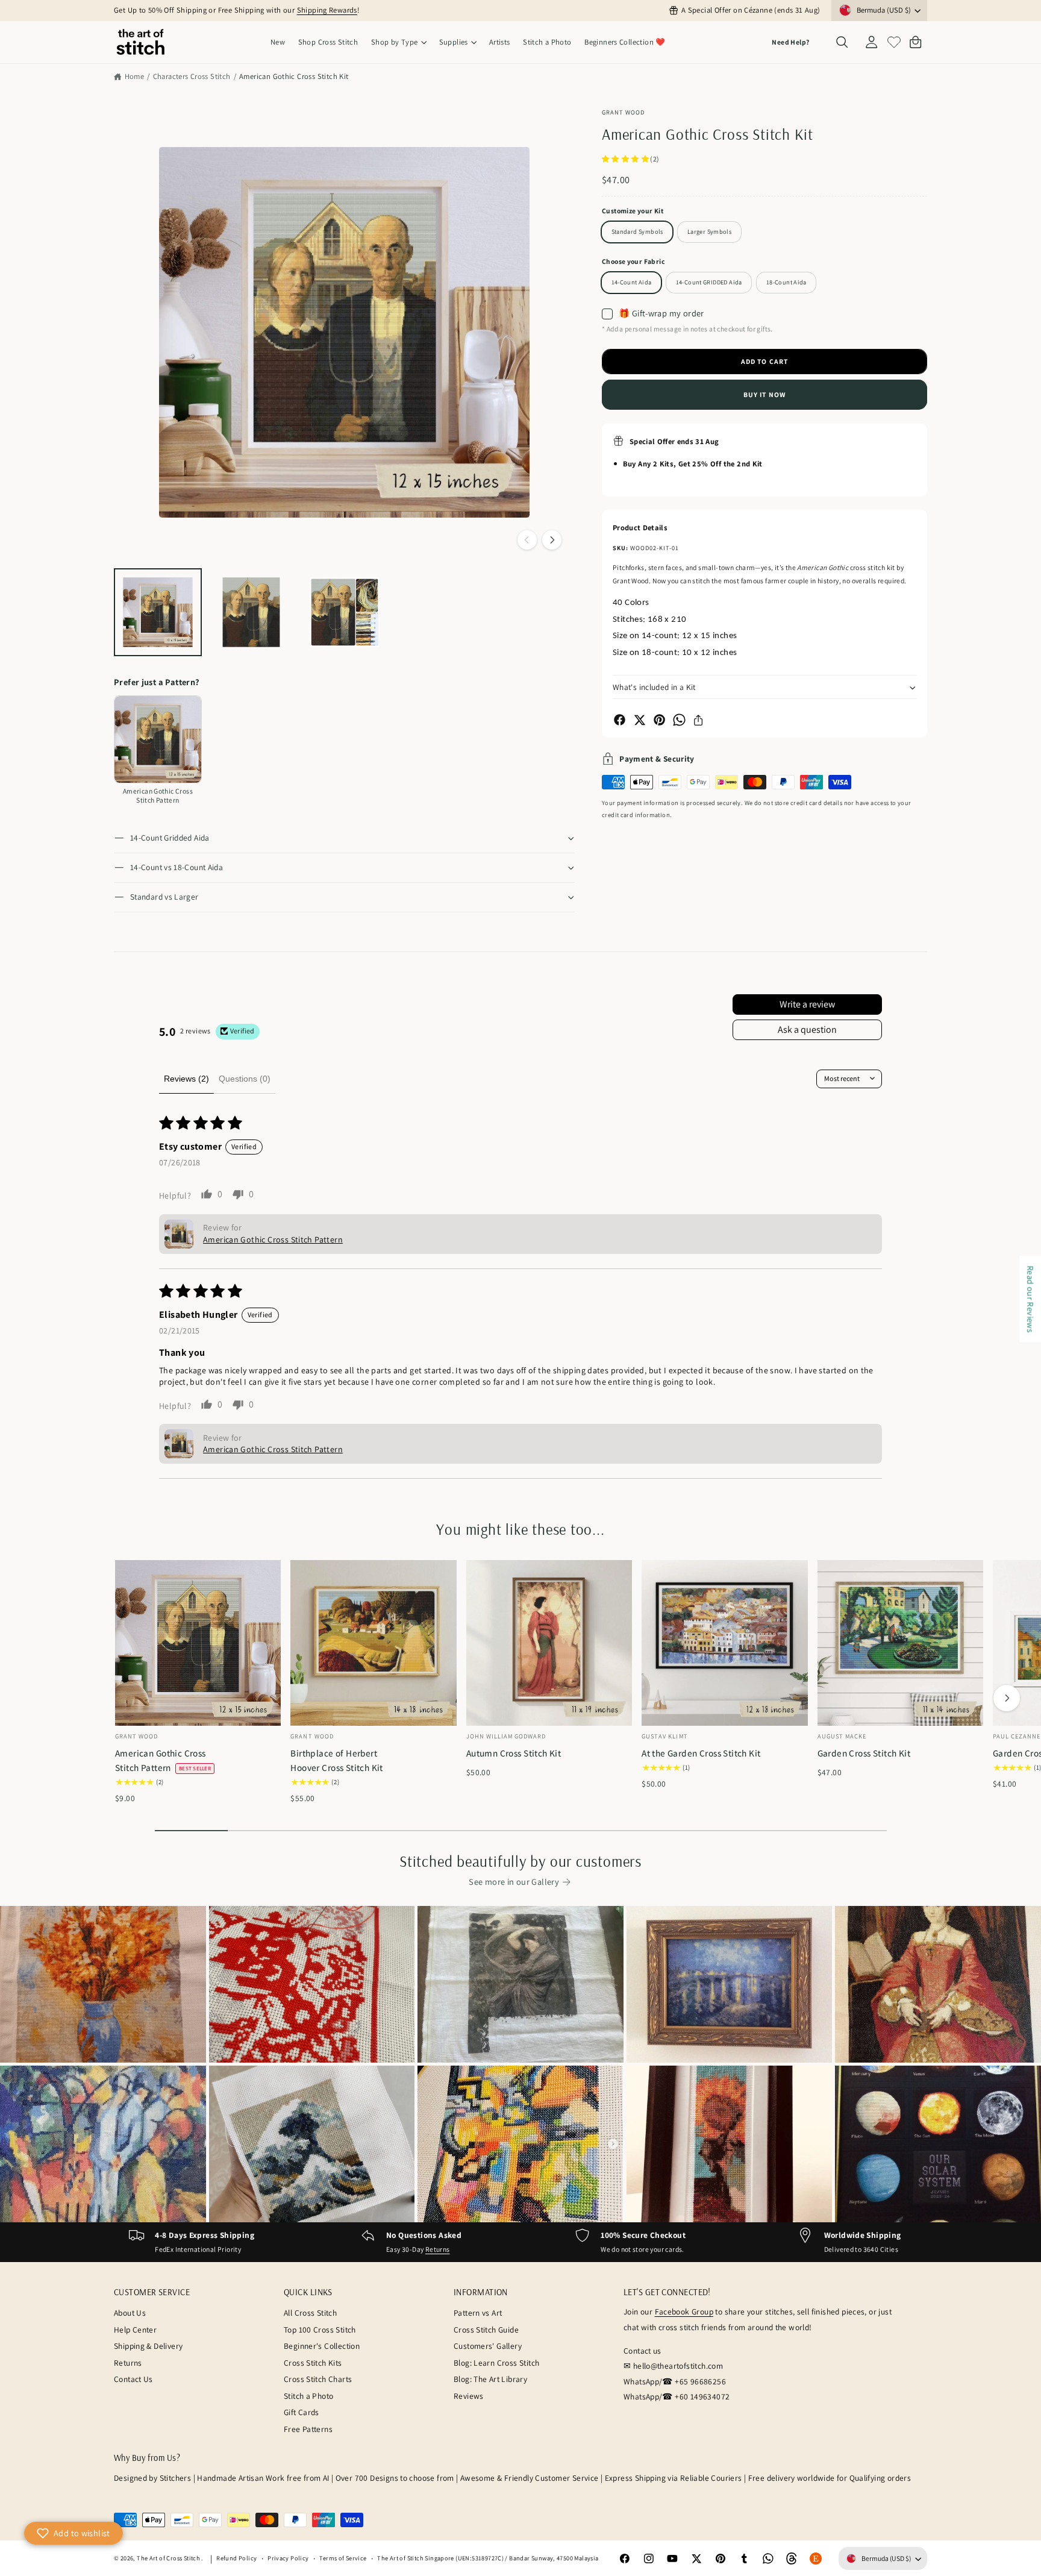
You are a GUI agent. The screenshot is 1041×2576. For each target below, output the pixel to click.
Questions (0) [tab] (245, 1079)
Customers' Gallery (488, 2346)
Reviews (469, 2396)
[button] (399, 42)
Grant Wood (623, 112)
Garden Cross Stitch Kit (864, 1753)
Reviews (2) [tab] (186, 1079)
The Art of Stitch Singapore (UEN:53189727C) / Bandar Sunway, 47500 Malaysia (488, 2558)
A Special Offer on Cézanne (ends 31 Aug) (751, 10)
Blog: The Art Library (490, 2379)
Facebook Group (684, 2311)
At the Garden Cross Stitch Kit (701, 1753)
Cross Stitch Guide (486, 2330)
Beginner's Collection (322, 2346)
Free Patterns (308, 2429)
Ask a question (807, 1029)
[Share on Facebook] (620, 720)
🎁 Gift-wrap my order (661, 313)
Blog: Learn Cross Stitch (496, 2363)
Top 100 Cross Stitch (320, 2330)
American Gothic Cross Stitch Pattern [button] (273, 1239)
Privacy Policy (288, 2558)
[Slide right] (552, 540)
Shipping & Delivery (148, 2346)
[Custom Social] (816, 2559)
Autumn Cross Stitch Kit (514, 1753)
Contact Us (133, 2379)
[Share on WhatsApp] (679, 720)
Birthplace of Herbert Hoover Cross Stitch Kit (337, 1760)
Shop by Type (395, 42)
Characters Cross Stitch (192, 76)
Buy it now (764, 394)
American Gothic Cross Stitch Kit (294, 76)
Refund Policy (236, 2558)
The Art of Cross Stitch (169, 2558)
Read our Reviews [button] (1030, 1299)
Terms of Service (343, 2558)
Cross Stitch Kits (313, 2363)
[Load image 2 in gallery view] (251, 612)
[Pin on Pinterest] (659, 720)
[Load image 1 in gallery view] (158, 612)
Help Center (135, 2330)
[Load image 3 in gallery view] (345, 612)
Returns (438, 2249)
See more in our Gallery (514, 1882)
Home (134, 76)
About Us (130, 2313)
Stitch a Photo (308, 2396)
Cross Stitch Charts (318, 2379)
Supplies (454, 42)
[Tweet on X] (639, 720)
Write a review (807, 1004)
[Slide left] (527, 540)
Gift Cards (302, 2412)
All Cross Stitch (310, 2313)
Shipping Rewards (327, 10)
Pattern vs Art (478, 2313)
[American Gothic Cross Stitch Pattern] (158, 739)
